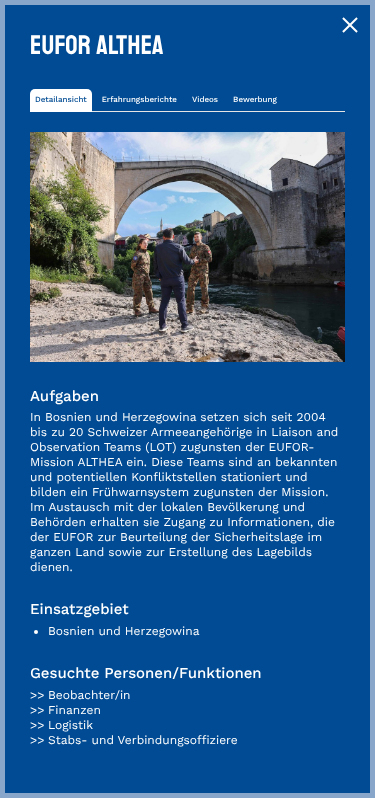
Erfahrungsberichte (139, 99)
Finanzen (74, 710)
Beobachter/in (89, 695)
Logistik (70, 725)
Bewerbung (255, 99)
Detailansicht (61, 99)
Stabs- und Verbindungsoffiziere (143, 740)
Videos (205, 99)
